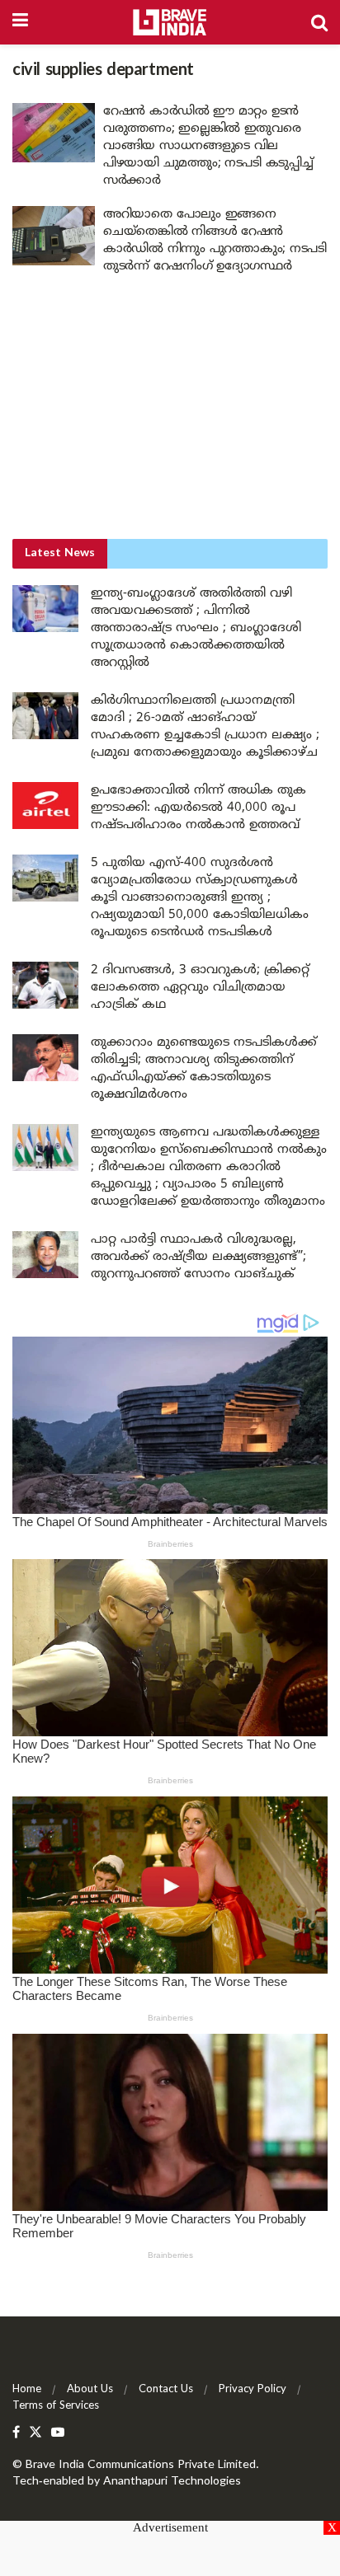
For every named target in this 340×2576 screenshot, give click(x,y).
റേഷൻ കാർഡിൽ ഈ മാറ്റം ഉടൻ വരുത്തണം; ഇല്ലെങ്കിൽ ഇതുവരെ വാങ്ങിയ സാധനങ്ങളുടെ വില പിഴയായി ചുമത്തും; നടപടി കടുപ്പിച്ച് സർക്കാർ (208, 146)
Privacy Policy (253, 2390)
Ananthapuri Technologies (172, 2482)
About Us (90, 2390)
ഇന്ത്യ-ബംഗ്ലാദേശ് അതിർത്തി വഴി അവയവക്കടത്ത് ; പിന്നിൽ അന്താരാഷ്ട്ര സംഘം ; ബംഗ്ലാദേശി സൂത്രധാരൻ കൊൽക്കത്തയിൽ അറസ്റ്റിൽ (196, 628)
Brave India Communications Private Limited (141, 2465)
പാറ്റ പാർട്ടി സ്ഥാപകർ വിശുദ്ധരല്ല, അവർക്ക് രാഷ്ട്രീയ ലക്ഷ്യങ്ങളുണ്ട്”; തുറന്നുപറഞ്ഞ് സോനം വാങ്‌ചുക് (198, 1257)
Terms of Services (56, 2406)
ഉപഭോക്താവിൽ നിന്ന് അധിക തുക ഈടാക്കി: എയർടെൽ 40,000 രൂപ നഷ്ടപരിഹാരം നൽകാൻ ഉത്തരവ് (198, 808)
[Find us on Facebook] (16, 2433)
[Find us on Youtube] (58, 2433)
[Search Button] (319, 22)
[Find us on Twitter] (35, 2433)
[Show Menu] (20, 22)
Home (27, 2390)
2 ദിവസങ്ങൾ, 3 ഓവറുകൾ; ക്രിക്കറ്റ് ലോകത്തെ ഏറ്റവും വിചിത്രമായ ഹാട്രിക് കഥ (200, 988)
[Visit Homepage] (170, 22)
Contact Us (166, 2390)
